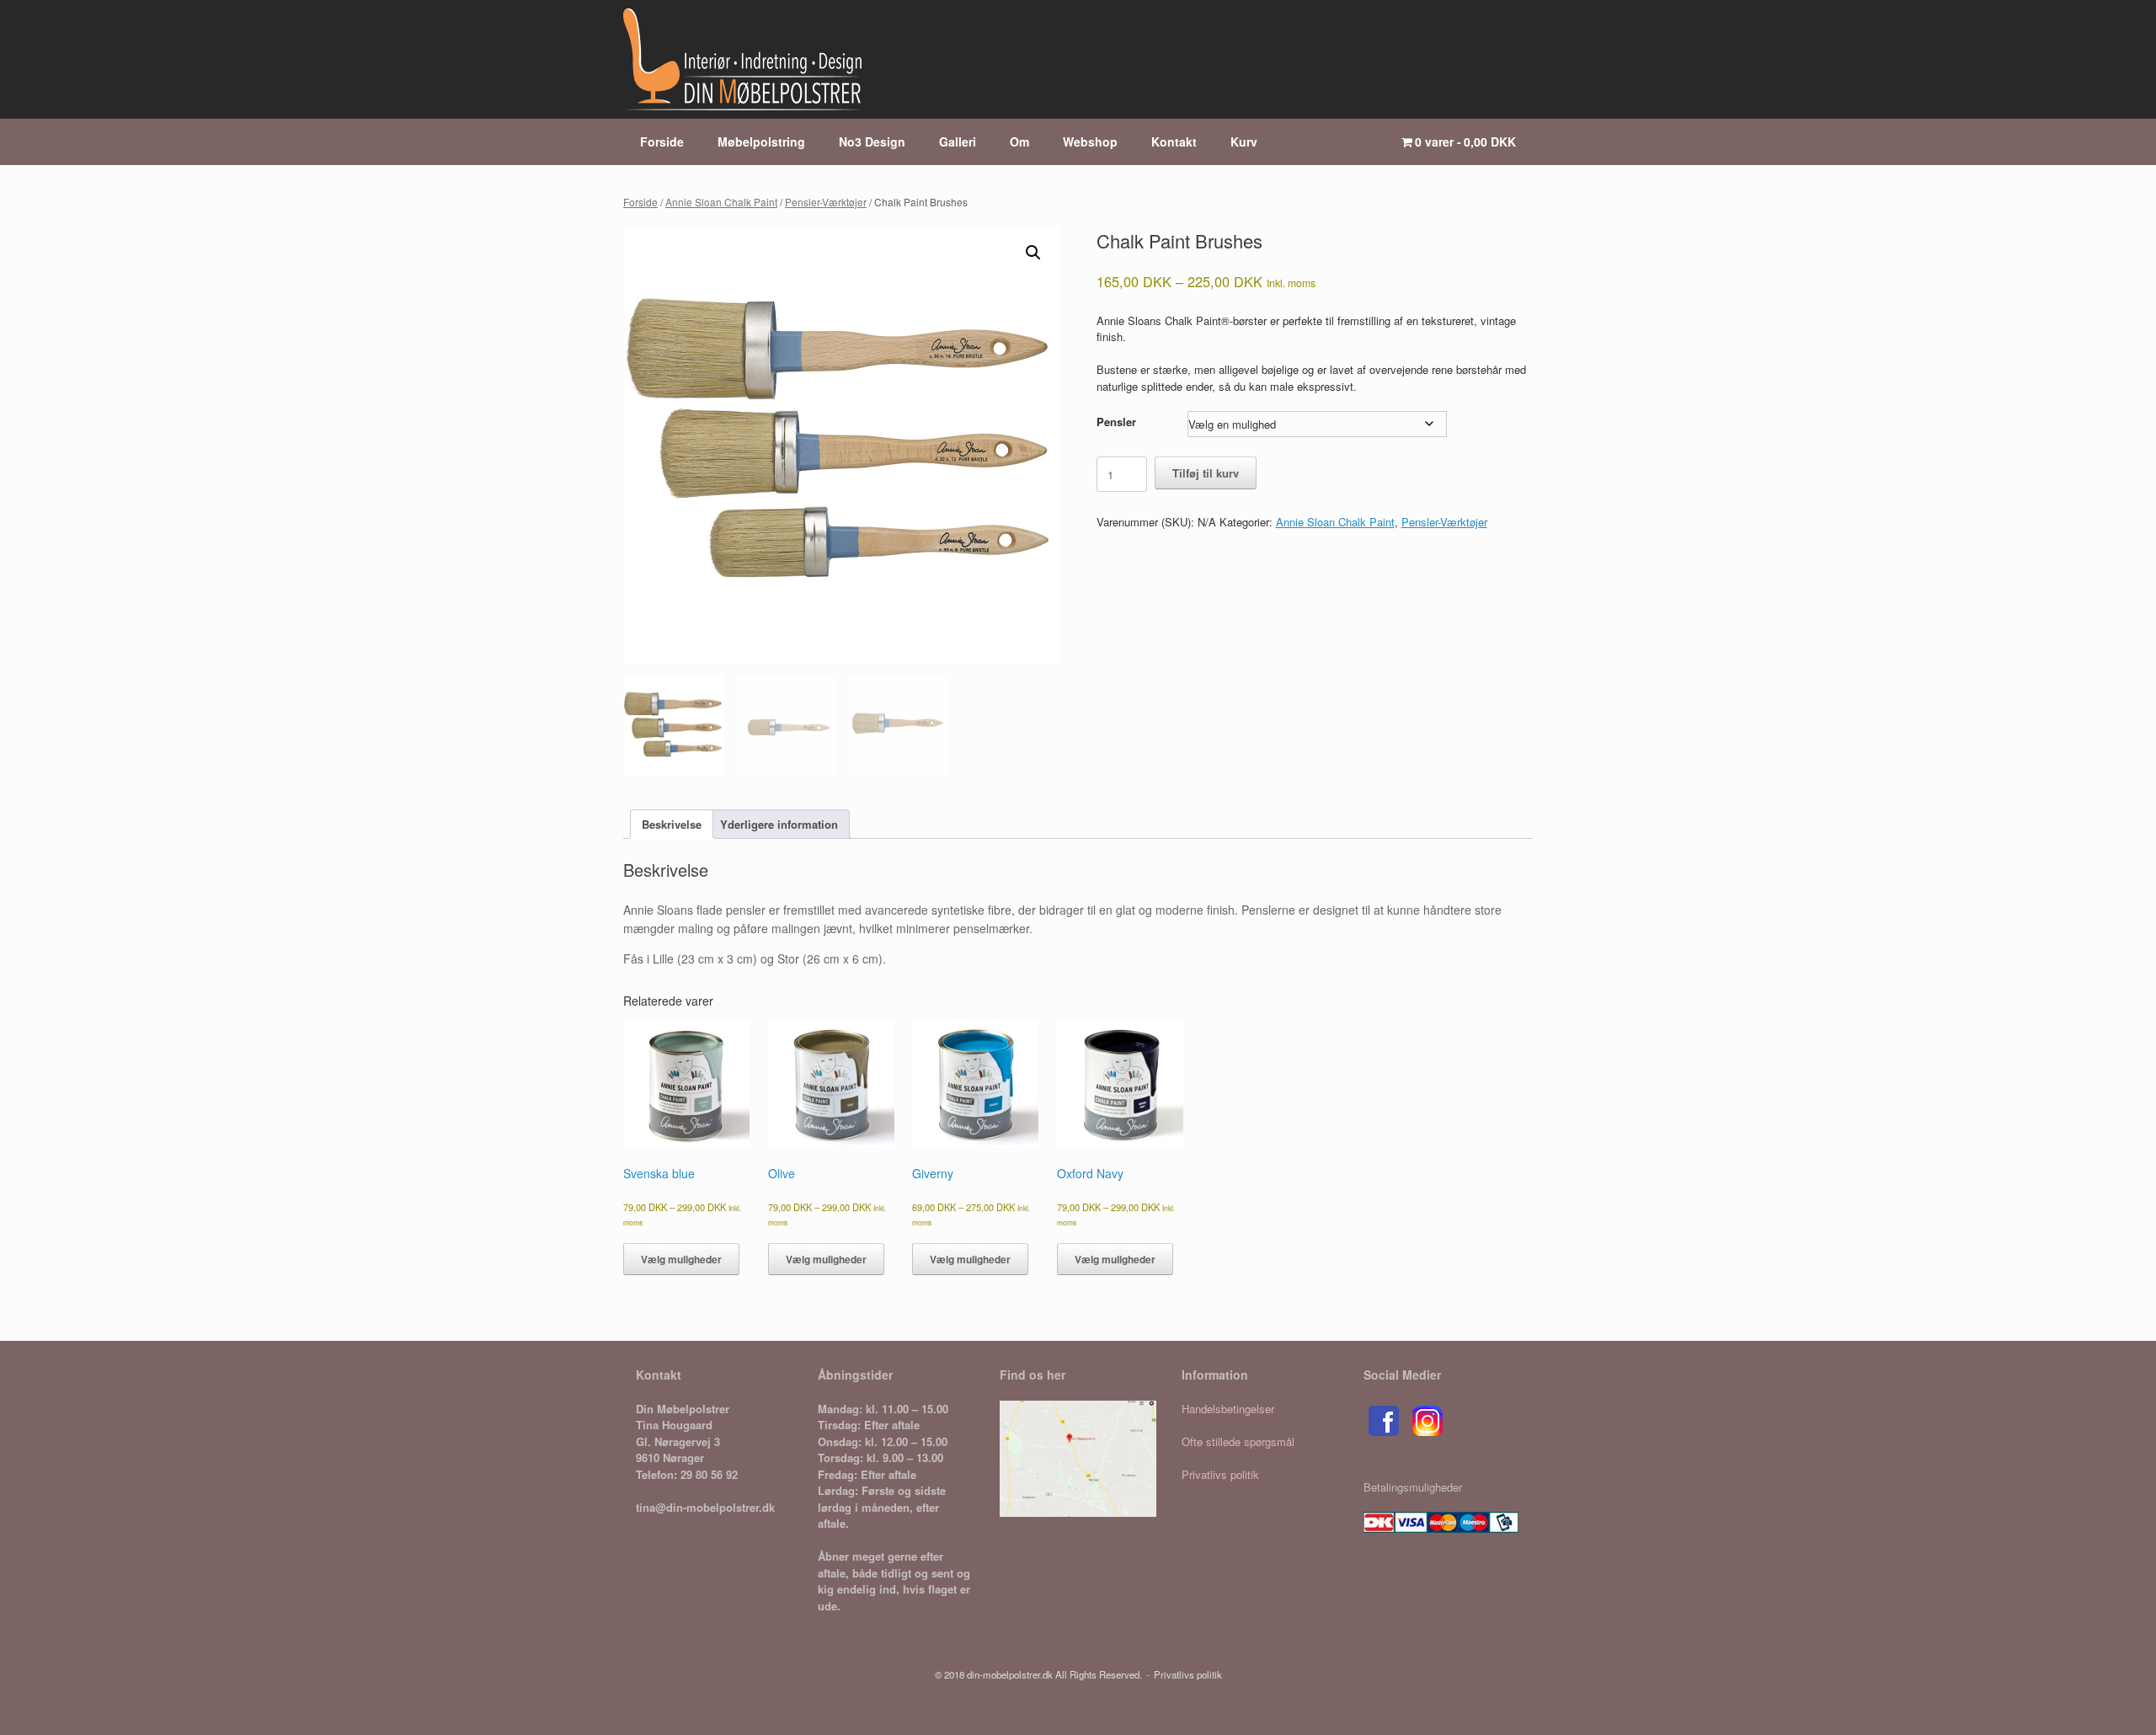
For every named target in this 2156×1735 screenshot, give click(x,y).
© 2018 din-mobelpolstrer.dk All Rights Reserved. (1038, 1674)
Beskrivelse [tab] (672, 824)
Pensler (1116, 422)
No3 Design (872, 141)
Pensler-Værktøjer (826, 202)
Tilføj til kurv (1206, 473)
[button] (1033, 253)
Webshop (1090, 141)
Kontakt (1174, 141)
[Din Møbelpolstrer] (742, 59)
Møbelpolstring (761, 141)
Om (1019, 141)
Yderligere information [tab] (779, 824)
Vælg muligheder (681, 1259)
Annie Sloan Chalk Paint (721, 202)
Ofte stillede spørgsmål (1238, 1441)
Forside (662, 141)
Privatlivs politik (1220, 1474)
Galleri (958, 141)
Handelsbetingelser (1228, 1409)
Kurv (1244, 141)
